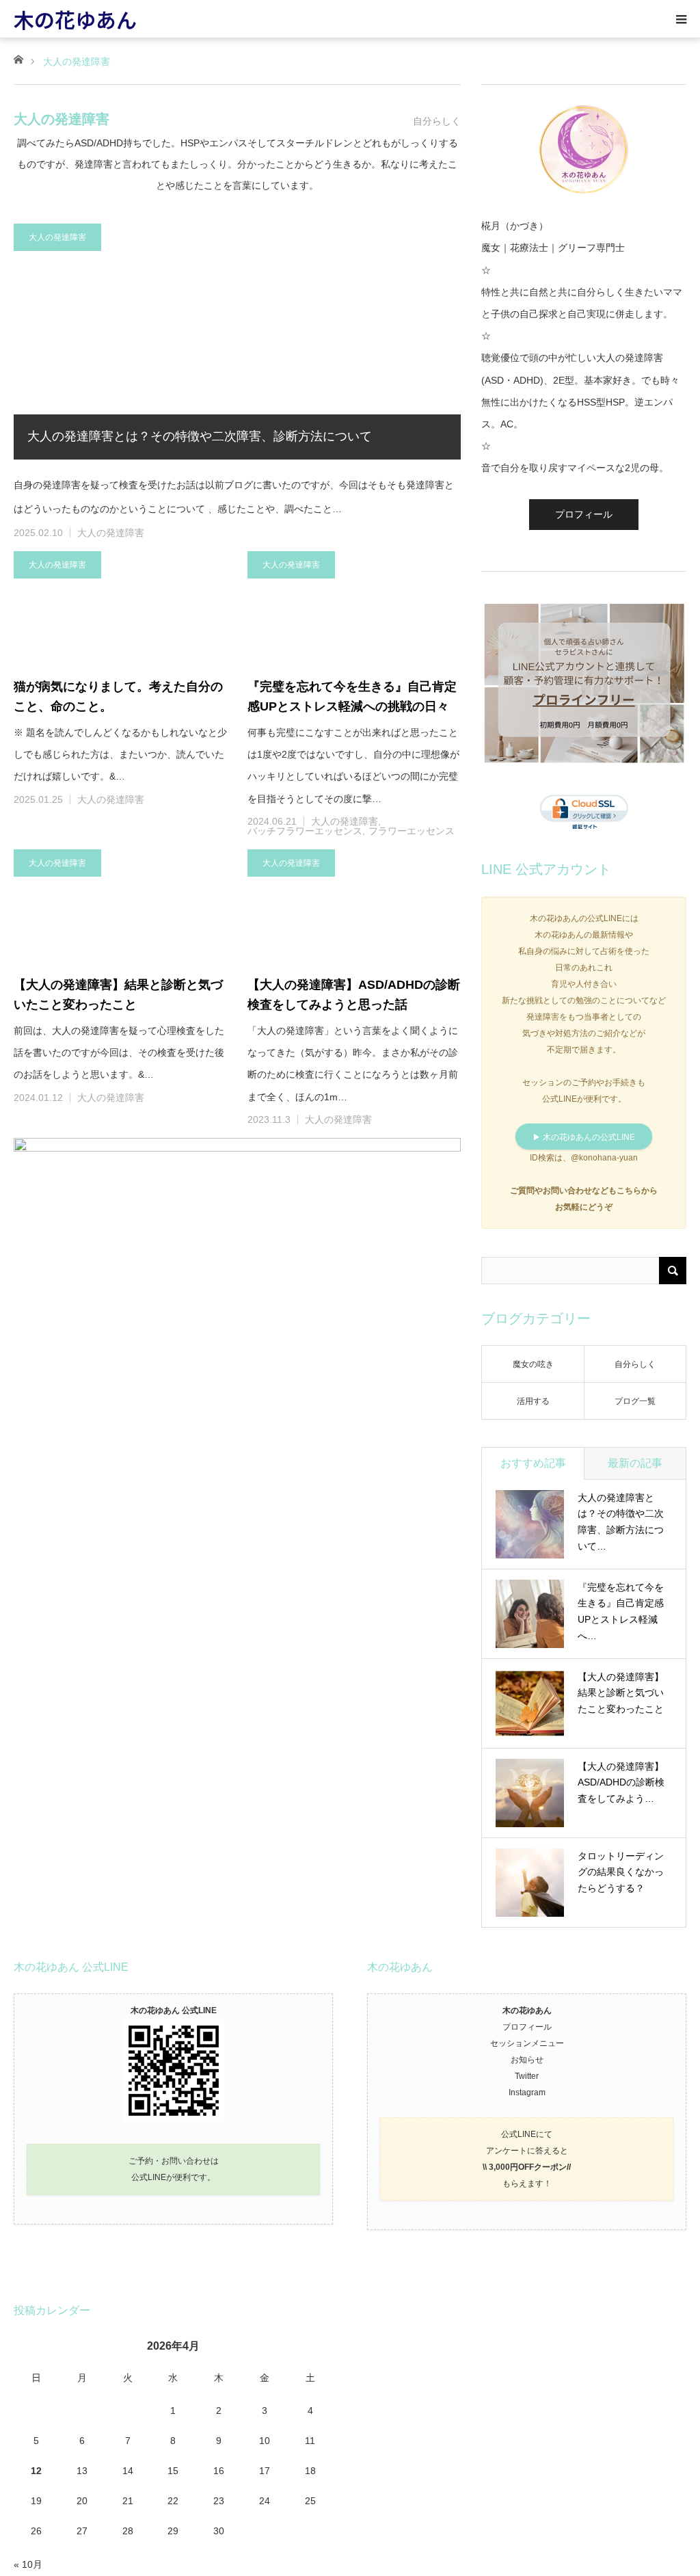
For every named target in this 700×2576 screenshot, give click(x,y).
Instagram (527, 2093)
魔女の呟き (533, 1364)
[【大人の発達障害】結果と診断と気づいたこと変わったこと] (120, 905)
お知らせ (527, 2060)
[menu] (681, 19)
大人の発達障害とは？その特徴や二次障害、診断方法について (200, 436)
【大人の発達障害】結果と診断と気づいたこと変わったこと (118, 995)
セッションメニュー (527, 2043)
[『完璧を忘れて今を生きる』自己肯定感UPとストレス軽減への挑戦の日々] (354, 607)
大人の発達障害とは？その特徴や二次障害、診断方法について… (621, 1522)
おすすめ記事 (533, 1463)
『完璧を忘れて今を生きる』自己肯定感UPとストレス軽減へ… (621, 1611)
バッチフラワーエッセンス (305, 831)
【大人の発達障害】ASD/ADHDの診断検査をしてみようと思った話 (354, 995)
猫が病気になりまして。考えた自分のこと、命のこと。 (118, 696)
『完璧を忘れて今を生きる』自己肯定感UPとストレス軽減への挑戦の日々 (352, 696)
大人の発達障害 (57, 237)
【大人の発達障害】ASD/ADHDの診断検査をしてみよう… (621, 1783)
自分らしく (635, 1364)
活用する (533, 1401)
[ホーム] (18, 58)
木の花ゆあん (75, 19)
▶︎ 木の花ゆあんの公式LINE (584, 1137)
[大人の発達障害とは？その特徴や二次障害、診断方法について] (237, 342)
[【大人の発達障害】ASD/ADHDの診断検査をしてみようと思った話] (354, 905)
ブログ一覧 (635, 1401)
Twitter (527, 2076)
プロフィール (584, 514)
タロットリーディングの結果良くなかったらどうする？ (621, 1872)
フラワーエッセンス (412, 831)
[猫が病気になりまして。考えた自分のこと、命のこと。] (120, 607)
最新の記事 (635, 1463)
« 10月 (28, 2564)
